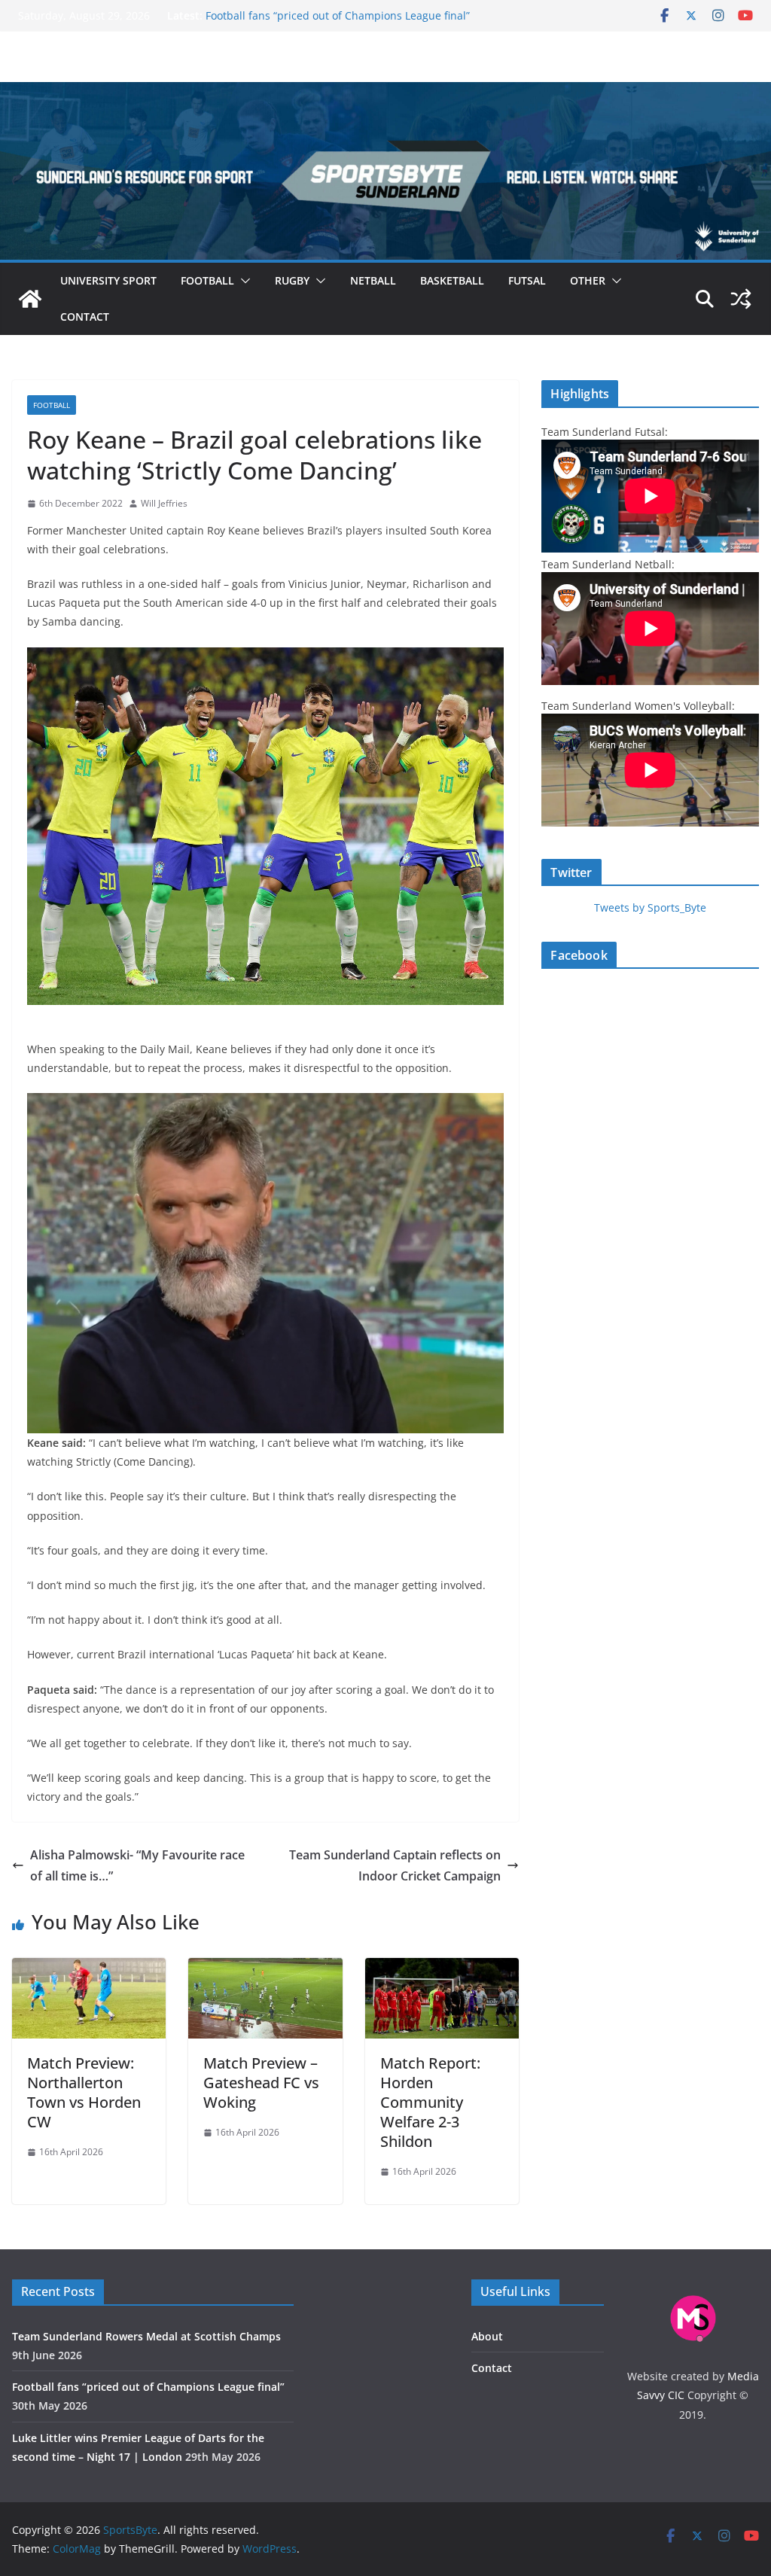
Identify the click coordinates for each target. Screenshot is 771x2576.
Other (588, 280)
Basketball (452, 280)
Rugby (292, 280)
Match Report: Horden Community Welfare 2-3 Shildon (430, 2102)
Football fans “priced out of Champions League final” (338, 15)
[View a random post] (741, 299)
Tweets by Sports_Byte (650, 907)
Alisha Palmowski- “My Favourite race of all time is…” (137, 1866)
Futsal (527, 280)
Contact (85, 317)
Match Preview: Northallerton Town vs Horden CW (84, 2092)
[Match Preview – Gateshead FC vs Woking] (265, 1969)
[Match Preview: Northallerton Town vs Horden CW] (89, 1969)
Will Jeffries (164, 503)
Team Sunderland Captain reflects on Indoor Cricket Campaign (395, 1866)
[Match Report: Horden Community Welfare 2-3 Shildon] (442, 1969)
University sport (108, 280)
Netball (373, 280)
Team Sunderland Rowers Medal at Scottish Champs (146, 2336)
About (487, 2336)
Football (207, 280)
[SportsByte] (30, 299)
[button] (242, 281)
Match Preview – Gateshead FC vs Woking (261, 2083)
